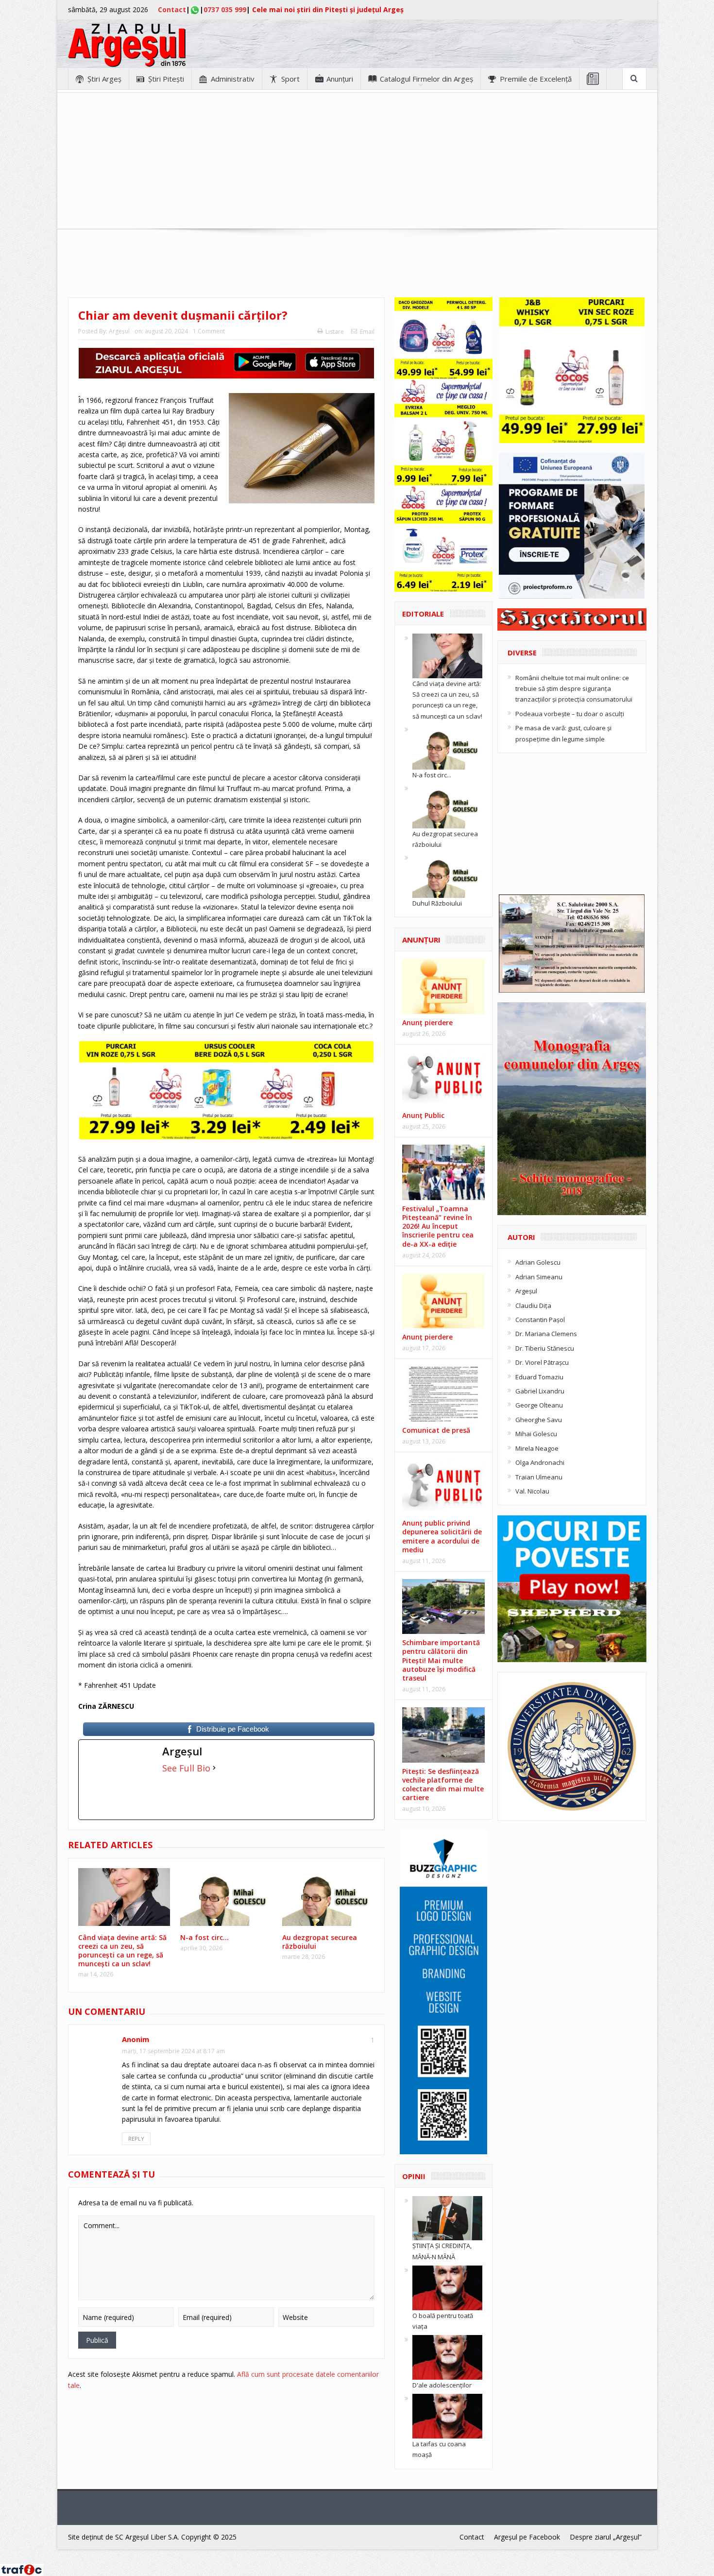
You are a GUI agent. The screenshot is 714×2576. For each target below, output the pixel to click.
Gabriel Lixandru (540, 1391)
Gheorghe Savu (539, 1420)
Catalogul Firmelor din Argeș (426, 79)
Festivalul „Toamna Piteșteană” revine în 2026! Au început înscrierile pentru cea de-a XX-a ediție (438, 1226)
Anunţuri (340, 79)
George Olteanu (539, 1405)
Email (367, 332)
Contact (172, 9)
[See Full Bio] (214, 1768)
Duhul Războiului (437, 903)
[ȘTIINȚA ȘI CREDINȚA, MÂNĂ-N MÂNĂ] (447, 2217)
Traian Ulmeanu (539, 1477)
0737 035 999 (225, 9)
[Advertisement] (357, 161)
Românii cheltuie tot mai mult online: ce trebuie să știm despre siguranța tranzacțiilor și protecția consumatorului (574, 689)
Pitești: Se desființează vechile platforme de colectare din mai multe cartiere (443, 1785)
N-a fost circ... (432, 775)
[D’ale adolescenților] (447, 2357)
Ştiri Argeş (104, 79)
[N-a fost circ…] (447, 746)
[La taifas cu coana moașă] (447, 2416)
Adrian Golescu (538, 1262)
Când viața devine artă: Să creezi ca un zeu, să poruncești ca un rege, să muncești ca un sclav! (122, 1951)
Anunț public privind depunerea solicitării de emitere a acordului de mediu (442, 1536)
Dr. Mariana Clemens (546, 1334)
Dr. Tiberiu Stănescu (545, 1348)
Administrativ (233, 79)
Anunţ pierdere (427, 1022)
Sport (290, 79)
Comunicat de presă (436, 1430)
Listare (335, 332)
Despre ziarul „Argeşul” (606, 2537)
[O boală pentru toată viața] (447, 2287)
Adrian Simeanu (539, 1277)
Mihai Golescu (536, 1434)
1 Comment (209, 331)
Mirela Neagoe (537, 1448)
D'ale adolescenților (442, 2385)
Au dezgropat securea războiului (320, 1942)
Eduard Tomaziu (539, 1377)
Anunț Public (423, 1115)
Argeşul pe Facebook (527, 2537)
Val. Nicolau (532, 1491)
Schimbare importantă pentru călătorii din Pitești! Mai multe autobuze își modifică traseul (441, 1660)
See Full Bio (186, 1768)
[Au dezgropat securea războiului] (447, 805)
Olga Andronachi (540, 1462)
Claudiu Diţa (533, 1305)
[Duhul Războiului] (447, 875)
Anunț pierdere (427, 1337)
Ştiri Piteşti (166, 79)
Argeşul (119, 331)
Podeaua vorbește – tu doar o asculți (570, 714)
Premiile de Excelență (536, 79)
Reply (136, 2138)
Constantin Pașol (540, 1320)
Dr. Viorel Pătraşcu (542, 1362)
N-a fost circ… (204, 1937)
